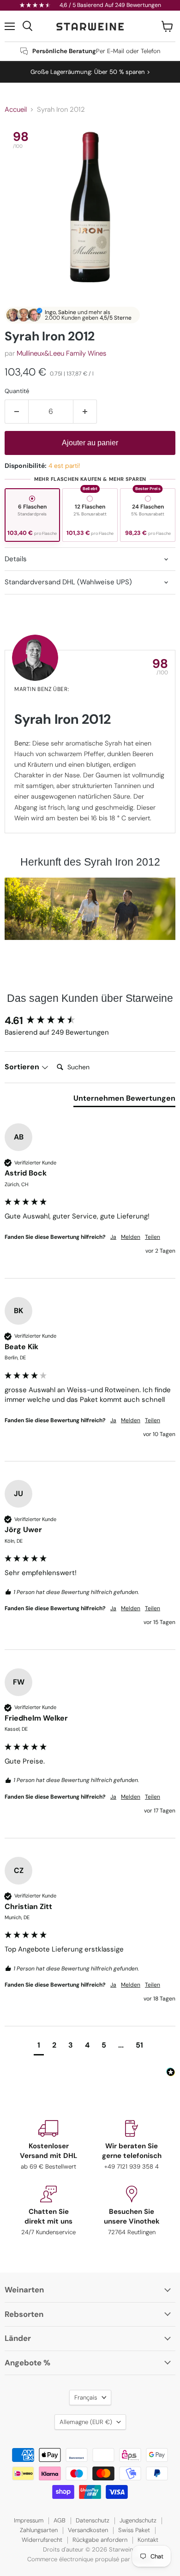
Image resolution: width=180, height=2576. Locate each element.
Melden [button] (131, 1237)
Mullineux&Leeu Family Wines (61, 353)
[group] (90, 1021)
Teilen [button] (153, 1237)
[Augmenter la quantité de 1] (85, 412)
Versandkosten (88, 2530)
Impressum (29, 2520)
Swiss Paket (134, 2530)
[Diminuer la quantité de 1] (16, 412)
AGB (60, 2520)
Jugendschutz (138, 2520)
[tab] (124, 1100)
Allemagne (86, 2422)
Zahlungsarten (39, 2530)
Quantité (17, 391)
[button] (39, 2046)
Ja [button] (113, 1237)
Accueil (16, 110)
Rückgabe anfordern (100, 2540)
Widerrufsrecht (42, 2540)
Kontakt (148, 2540)
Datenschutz (93, 2520)
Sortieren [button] (23, 1067)
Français (86, 2397)
